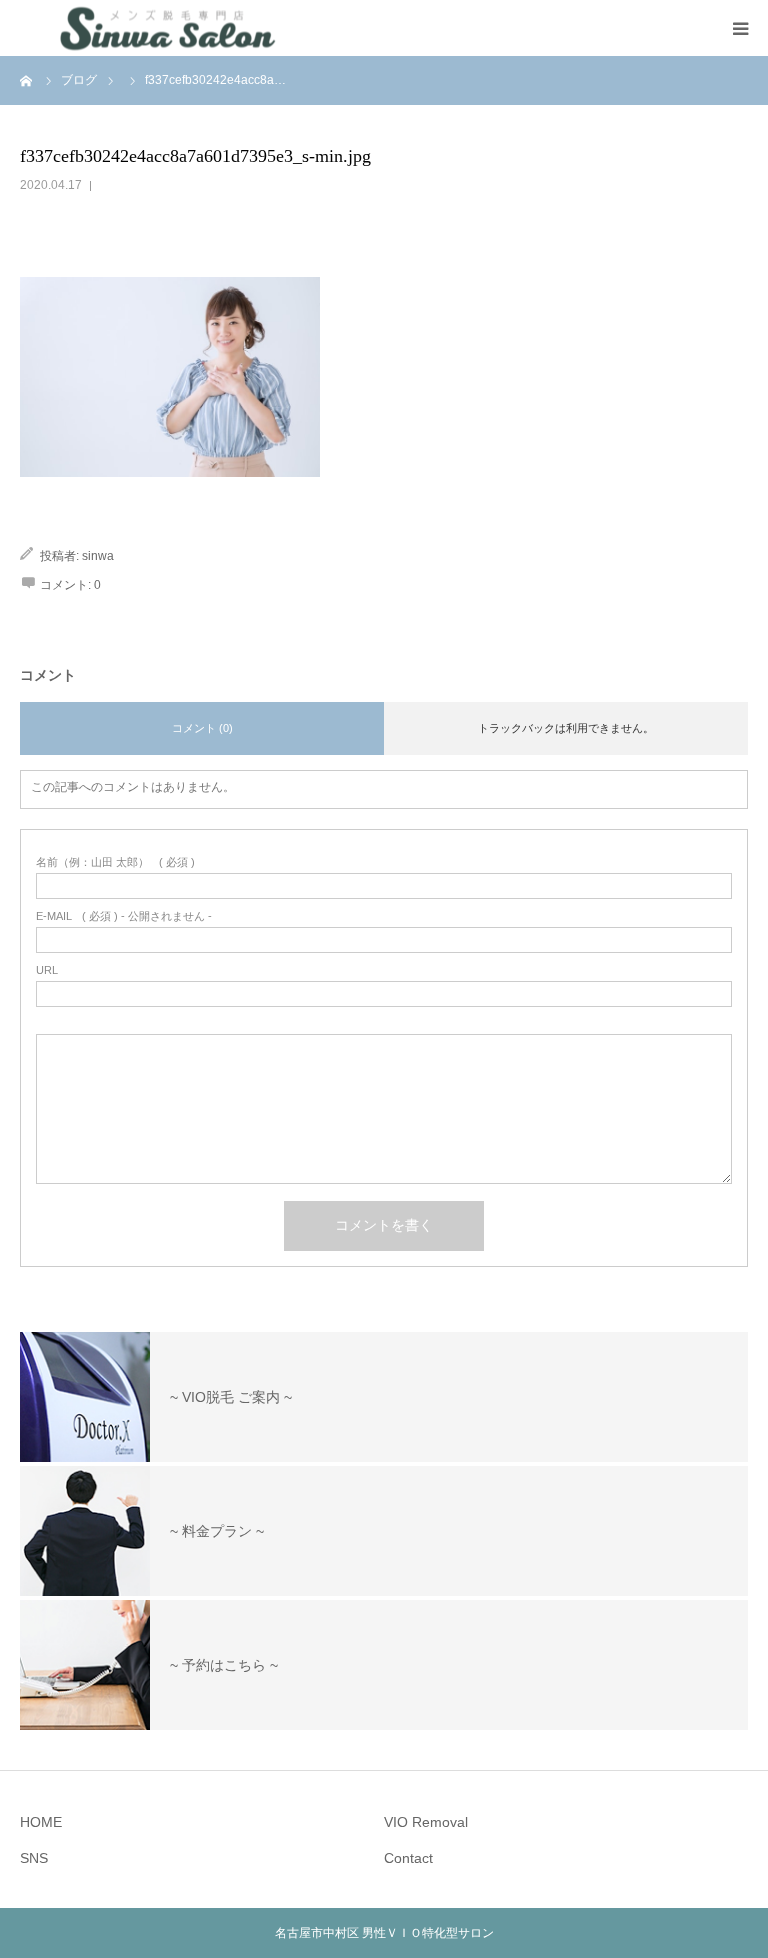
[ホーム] (27, 80)
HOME (41, 1822)
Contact (408, 1858)
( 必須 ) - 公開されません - (124, 916)
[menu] (740, 28)
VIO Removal (426, 1822)
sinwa (98, 556)
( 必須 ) (115, 862)
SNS (34, 1858)
